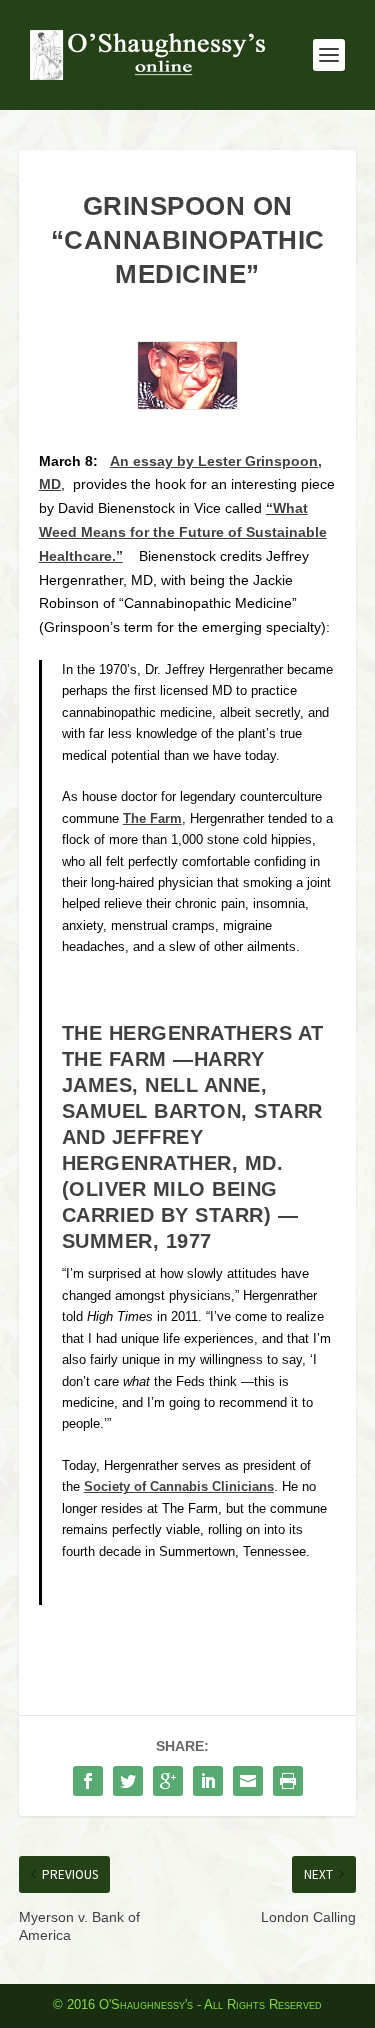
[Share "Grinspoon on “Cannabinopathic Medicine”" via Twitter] (128, 1781)
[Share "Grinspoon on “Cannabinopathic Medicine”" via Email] (248, 1781)
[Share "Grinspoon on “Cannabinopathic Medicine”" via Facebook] (88, 1781)
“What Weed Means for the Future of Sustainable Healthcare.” (183, 532)
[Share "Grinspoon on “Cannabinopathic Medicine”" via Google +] (168, 1781)
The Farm (152, 819)
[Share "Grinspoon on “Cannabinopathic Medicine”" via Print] (288, 1781)
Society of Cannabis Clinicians (179, 1487)
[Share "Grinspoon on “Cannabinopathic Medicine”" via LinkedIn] (208, 1781)
